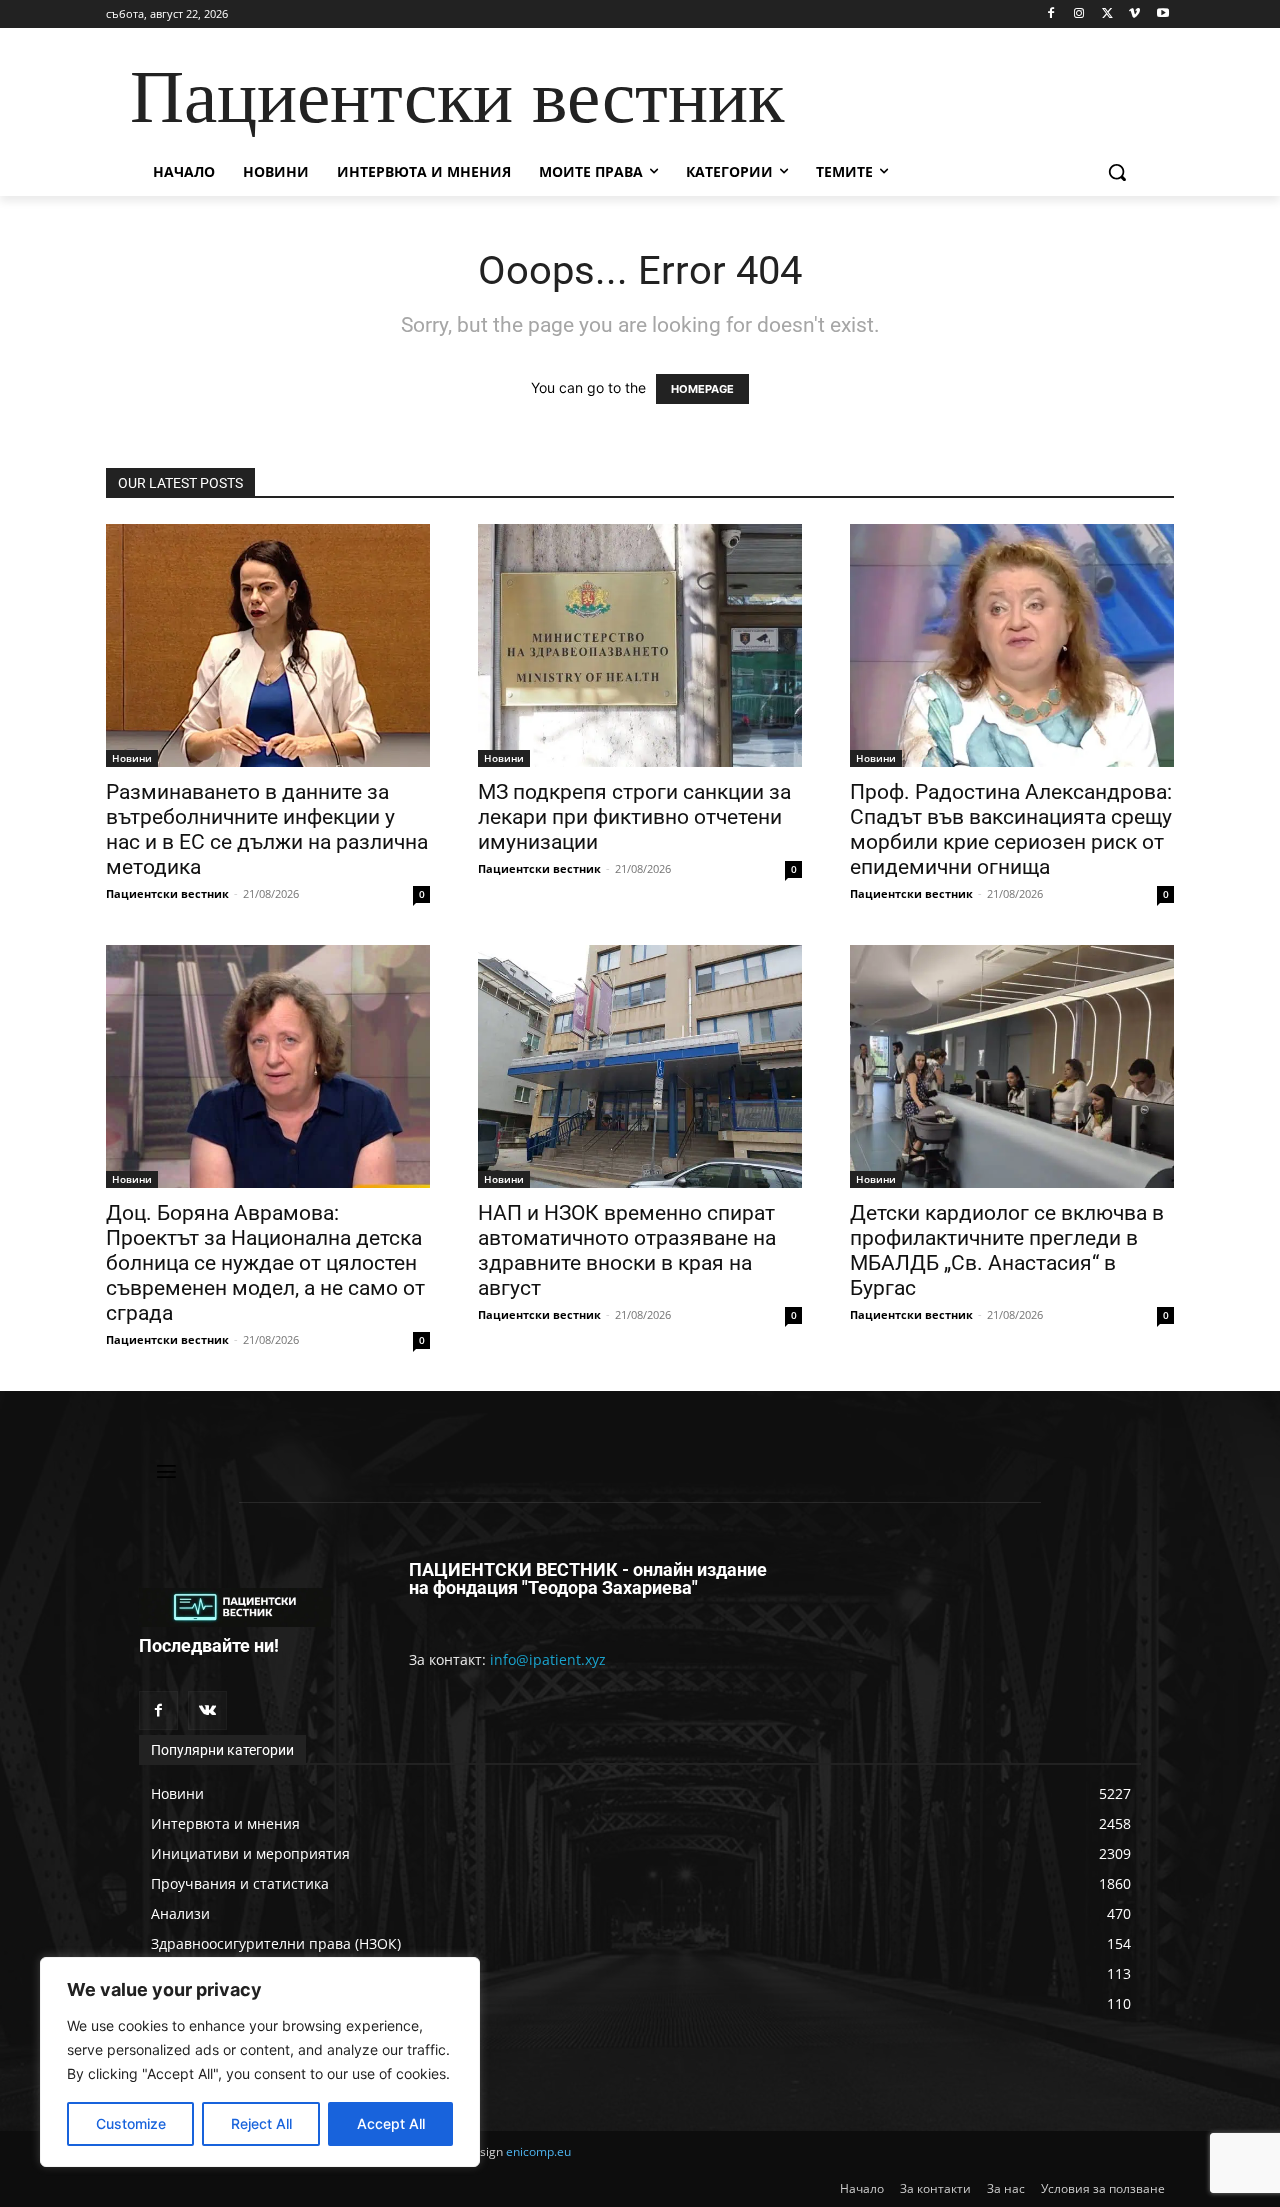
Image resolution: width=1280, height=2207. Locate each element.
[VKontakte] (207, 1710)
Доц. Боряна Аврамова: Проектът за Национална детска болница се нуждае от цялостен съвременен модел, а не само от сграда (265, 1263)
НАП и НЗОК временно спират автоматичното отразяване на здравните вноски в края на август (627, 1250)
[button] (1117, 172)
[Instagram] (1079, 14)
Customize (131, 2123)
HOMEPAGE (702, 389)
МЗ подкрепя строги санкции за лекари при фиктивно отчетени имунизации (634, 817)
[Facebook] (1051, 14)
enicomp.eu (538, 2151)
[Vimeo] (1134, 14)
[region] (260, 2062)
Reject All (261, 2123)
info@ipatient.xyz (548, 1659)
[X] (1107, 14)
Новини (132, 758)
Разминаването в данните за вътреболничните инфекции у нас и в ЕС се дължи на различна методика (267, 829)
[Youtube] (1162, 14)
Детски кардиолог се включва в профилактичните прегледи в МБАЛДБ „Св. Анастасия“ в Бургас (1007, 1250)
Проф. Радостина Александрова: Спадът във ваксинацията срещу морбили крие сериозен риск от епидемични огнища (1011, 829)
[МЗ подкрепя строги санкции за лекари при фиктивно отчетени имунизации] (640, 645)
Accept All (391, 2123)
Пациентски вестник (167, 893)
